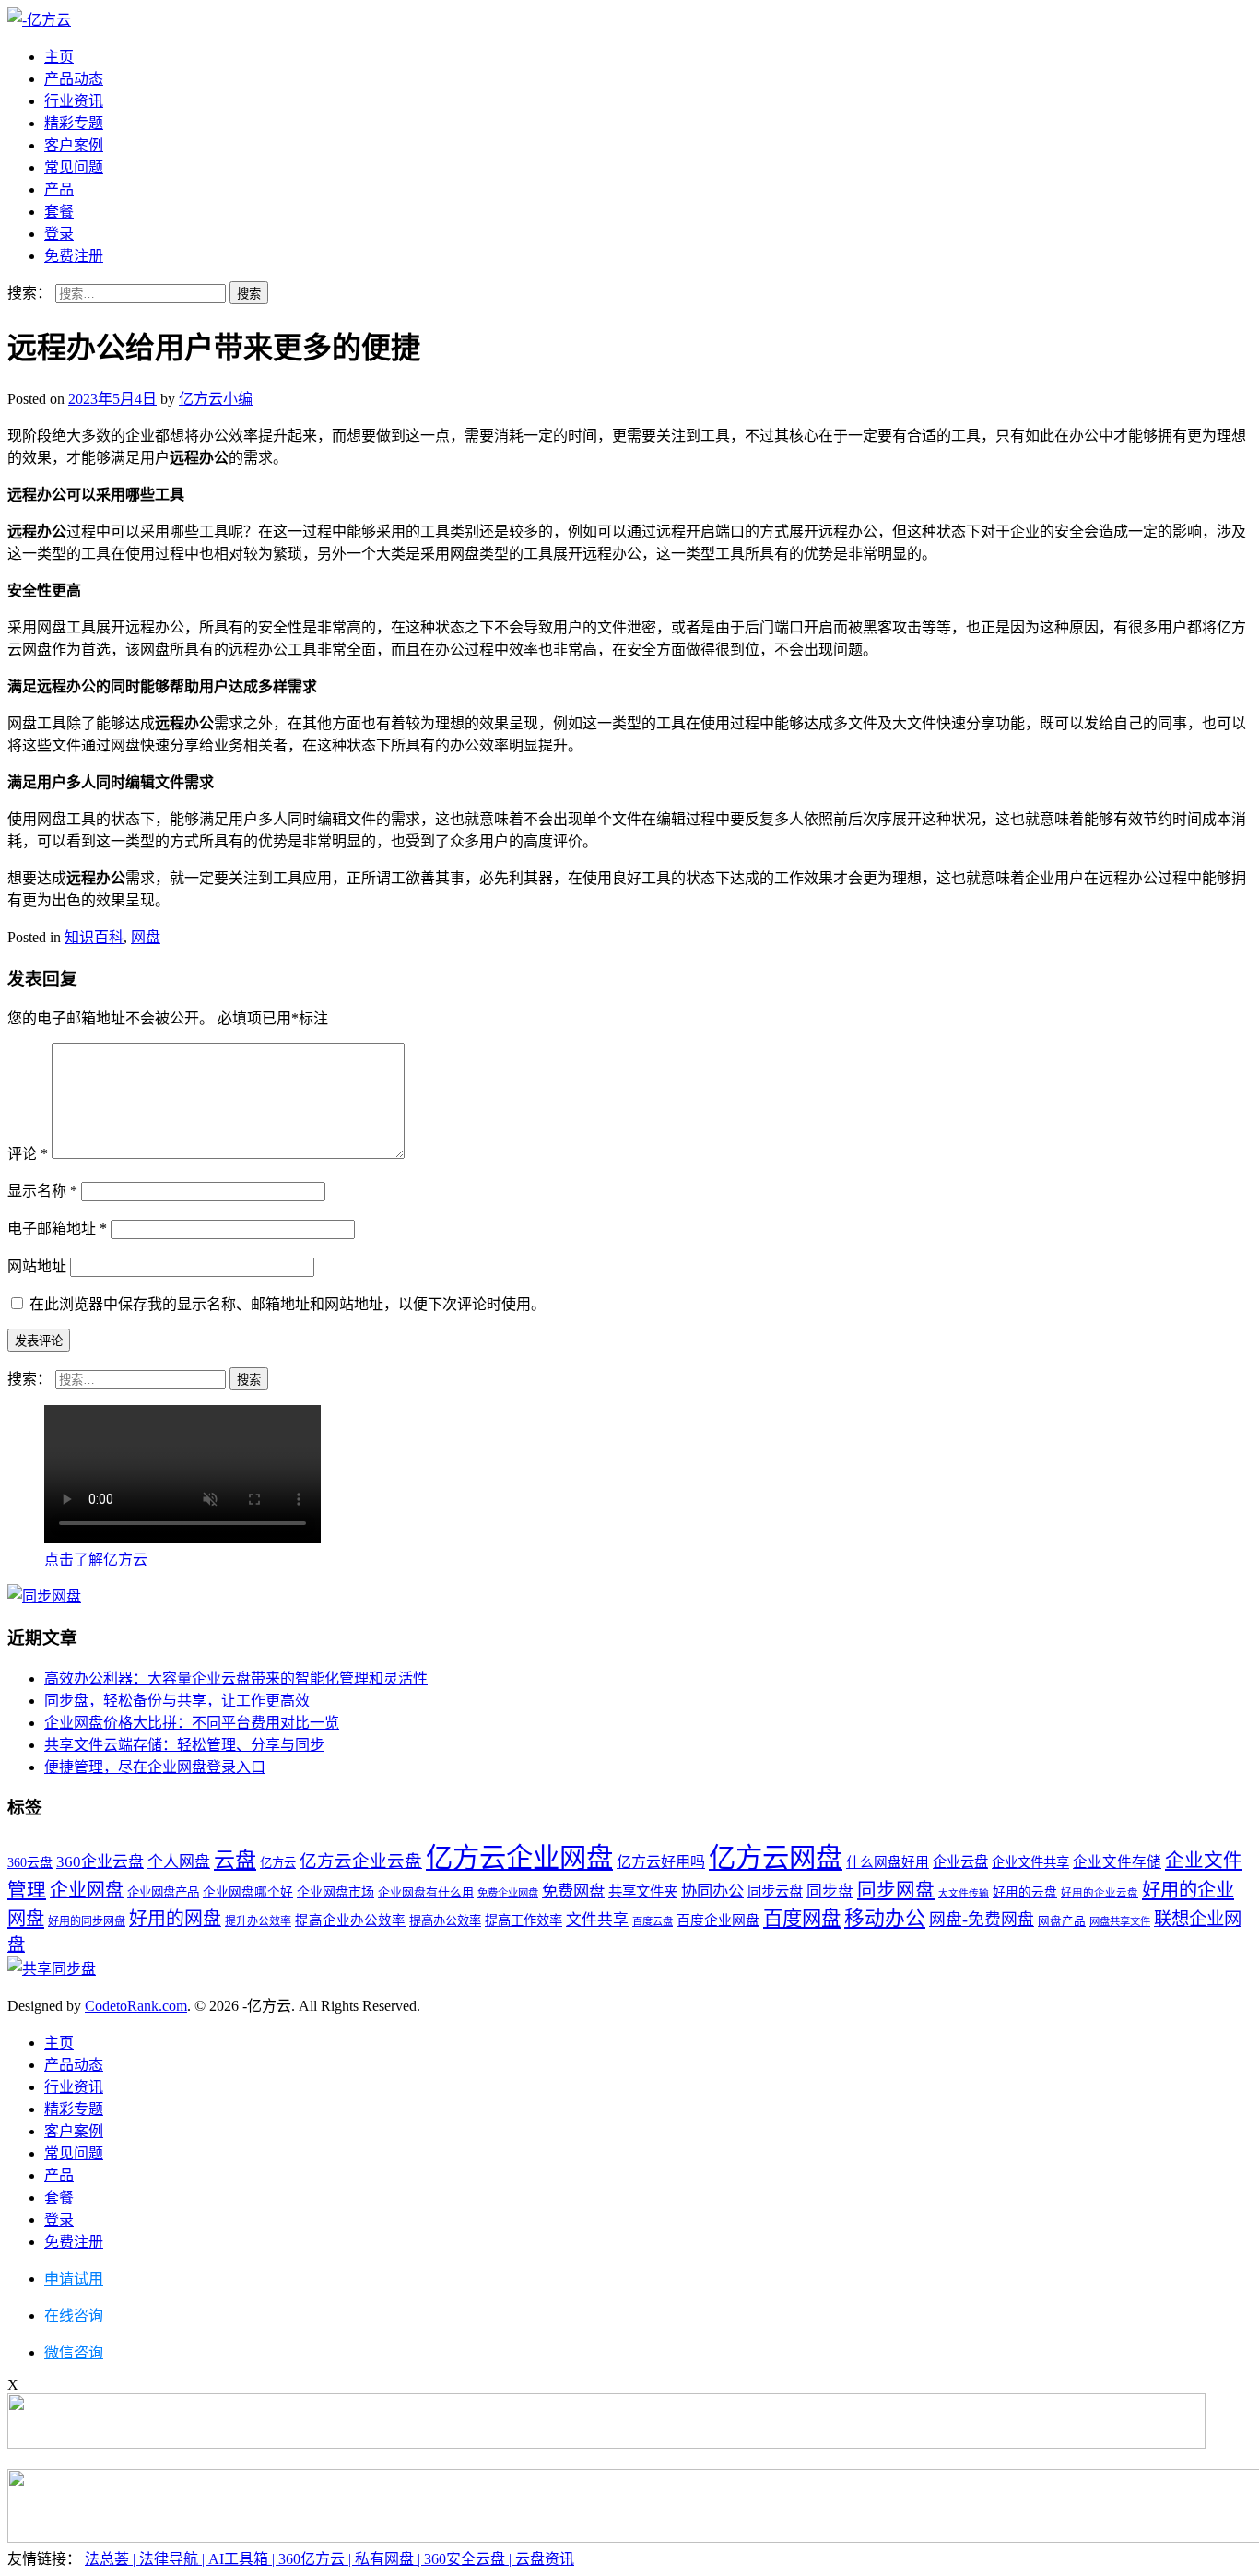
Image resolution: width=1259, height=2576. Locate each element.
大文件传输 (964, 1893)
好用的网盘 (175, 1919)
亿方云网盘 (776, 1858)
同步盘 (830, 1891)
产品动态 (74, 79)
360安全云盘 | (470, 2559)
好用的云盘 (1025, 1892)
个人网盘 (179, 1862)
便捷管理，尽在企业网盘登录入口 (155, 1767)
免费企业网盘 (508, 1893)
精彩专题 (74, 123)
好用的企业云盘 (1100, 1893)
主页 (59, 57)
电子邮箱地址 (57, 1229)
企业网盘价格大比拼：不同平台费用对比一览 (192, 1723)
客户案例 (74, 145)
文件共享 (597, 1920)
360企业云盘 (100, 1862)
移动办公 (885, 1919)
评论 (28, 1154)
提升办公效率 (258, 1921)
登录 (59, 234)
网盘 (146, 937)
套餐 (59, 212)
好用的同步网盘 (87, 1921)
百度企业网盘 (718, 1920)
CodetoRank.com (136, 2006)
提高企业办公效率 (350, 1920)
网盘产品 (1062, 1921)
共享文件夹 (643, 1891)
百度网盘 (802, 1919)
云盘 (235, 1860)
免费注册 (74, 256)
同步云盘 (775, 1891)
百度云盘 (653, 1921)
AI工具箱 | (243, 2559)
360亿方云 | (317, 2559)
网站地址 (37, 1266)
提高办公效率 (445, 1921)
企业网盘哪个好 (248, 1892)
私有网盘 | (389, 2559)
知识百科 (94, 937)
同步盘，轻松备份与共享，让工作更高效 (177, 1701)
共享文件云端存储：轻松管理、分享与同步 (184, 1745)
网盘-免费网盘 (982, 1920)
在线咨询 (74, 2316)
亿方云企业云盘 (361, 1861)
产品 (59, 189)
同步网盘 (896, 1890)
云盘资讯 (545, 2559)
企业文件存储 (1117, 1862)
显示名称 (42, 1191)
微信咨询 (74, 2352)
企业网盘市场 (335, 1892)
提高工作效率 (524, 1920)
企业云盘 (960, 1862)
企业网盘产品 (163, 1892)
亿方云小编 (216, 399)
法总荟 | (112, 2559)
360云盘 (30, 1863)
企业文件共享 (1030, 1862)
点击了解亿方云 (96, 1560)
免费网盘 (573, 1891)
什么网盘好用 (888, 1862)
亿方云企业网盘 (519, 1858)
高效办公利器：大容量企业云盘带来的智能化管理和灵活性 (236, 1678)
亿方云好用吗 (661, 1862)
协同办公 (712, 1891)
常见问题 (74, 167)
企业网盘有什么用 (426, 1892)
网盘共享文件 (1120, 1921)
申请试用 (74, 2279)
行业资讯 (74, 101)
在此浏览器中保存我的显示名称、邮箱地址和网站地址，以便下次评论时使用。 (288, 1304)
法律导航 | (174, 2559)
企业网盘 (87, 1890)
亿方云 (278, 1863)
